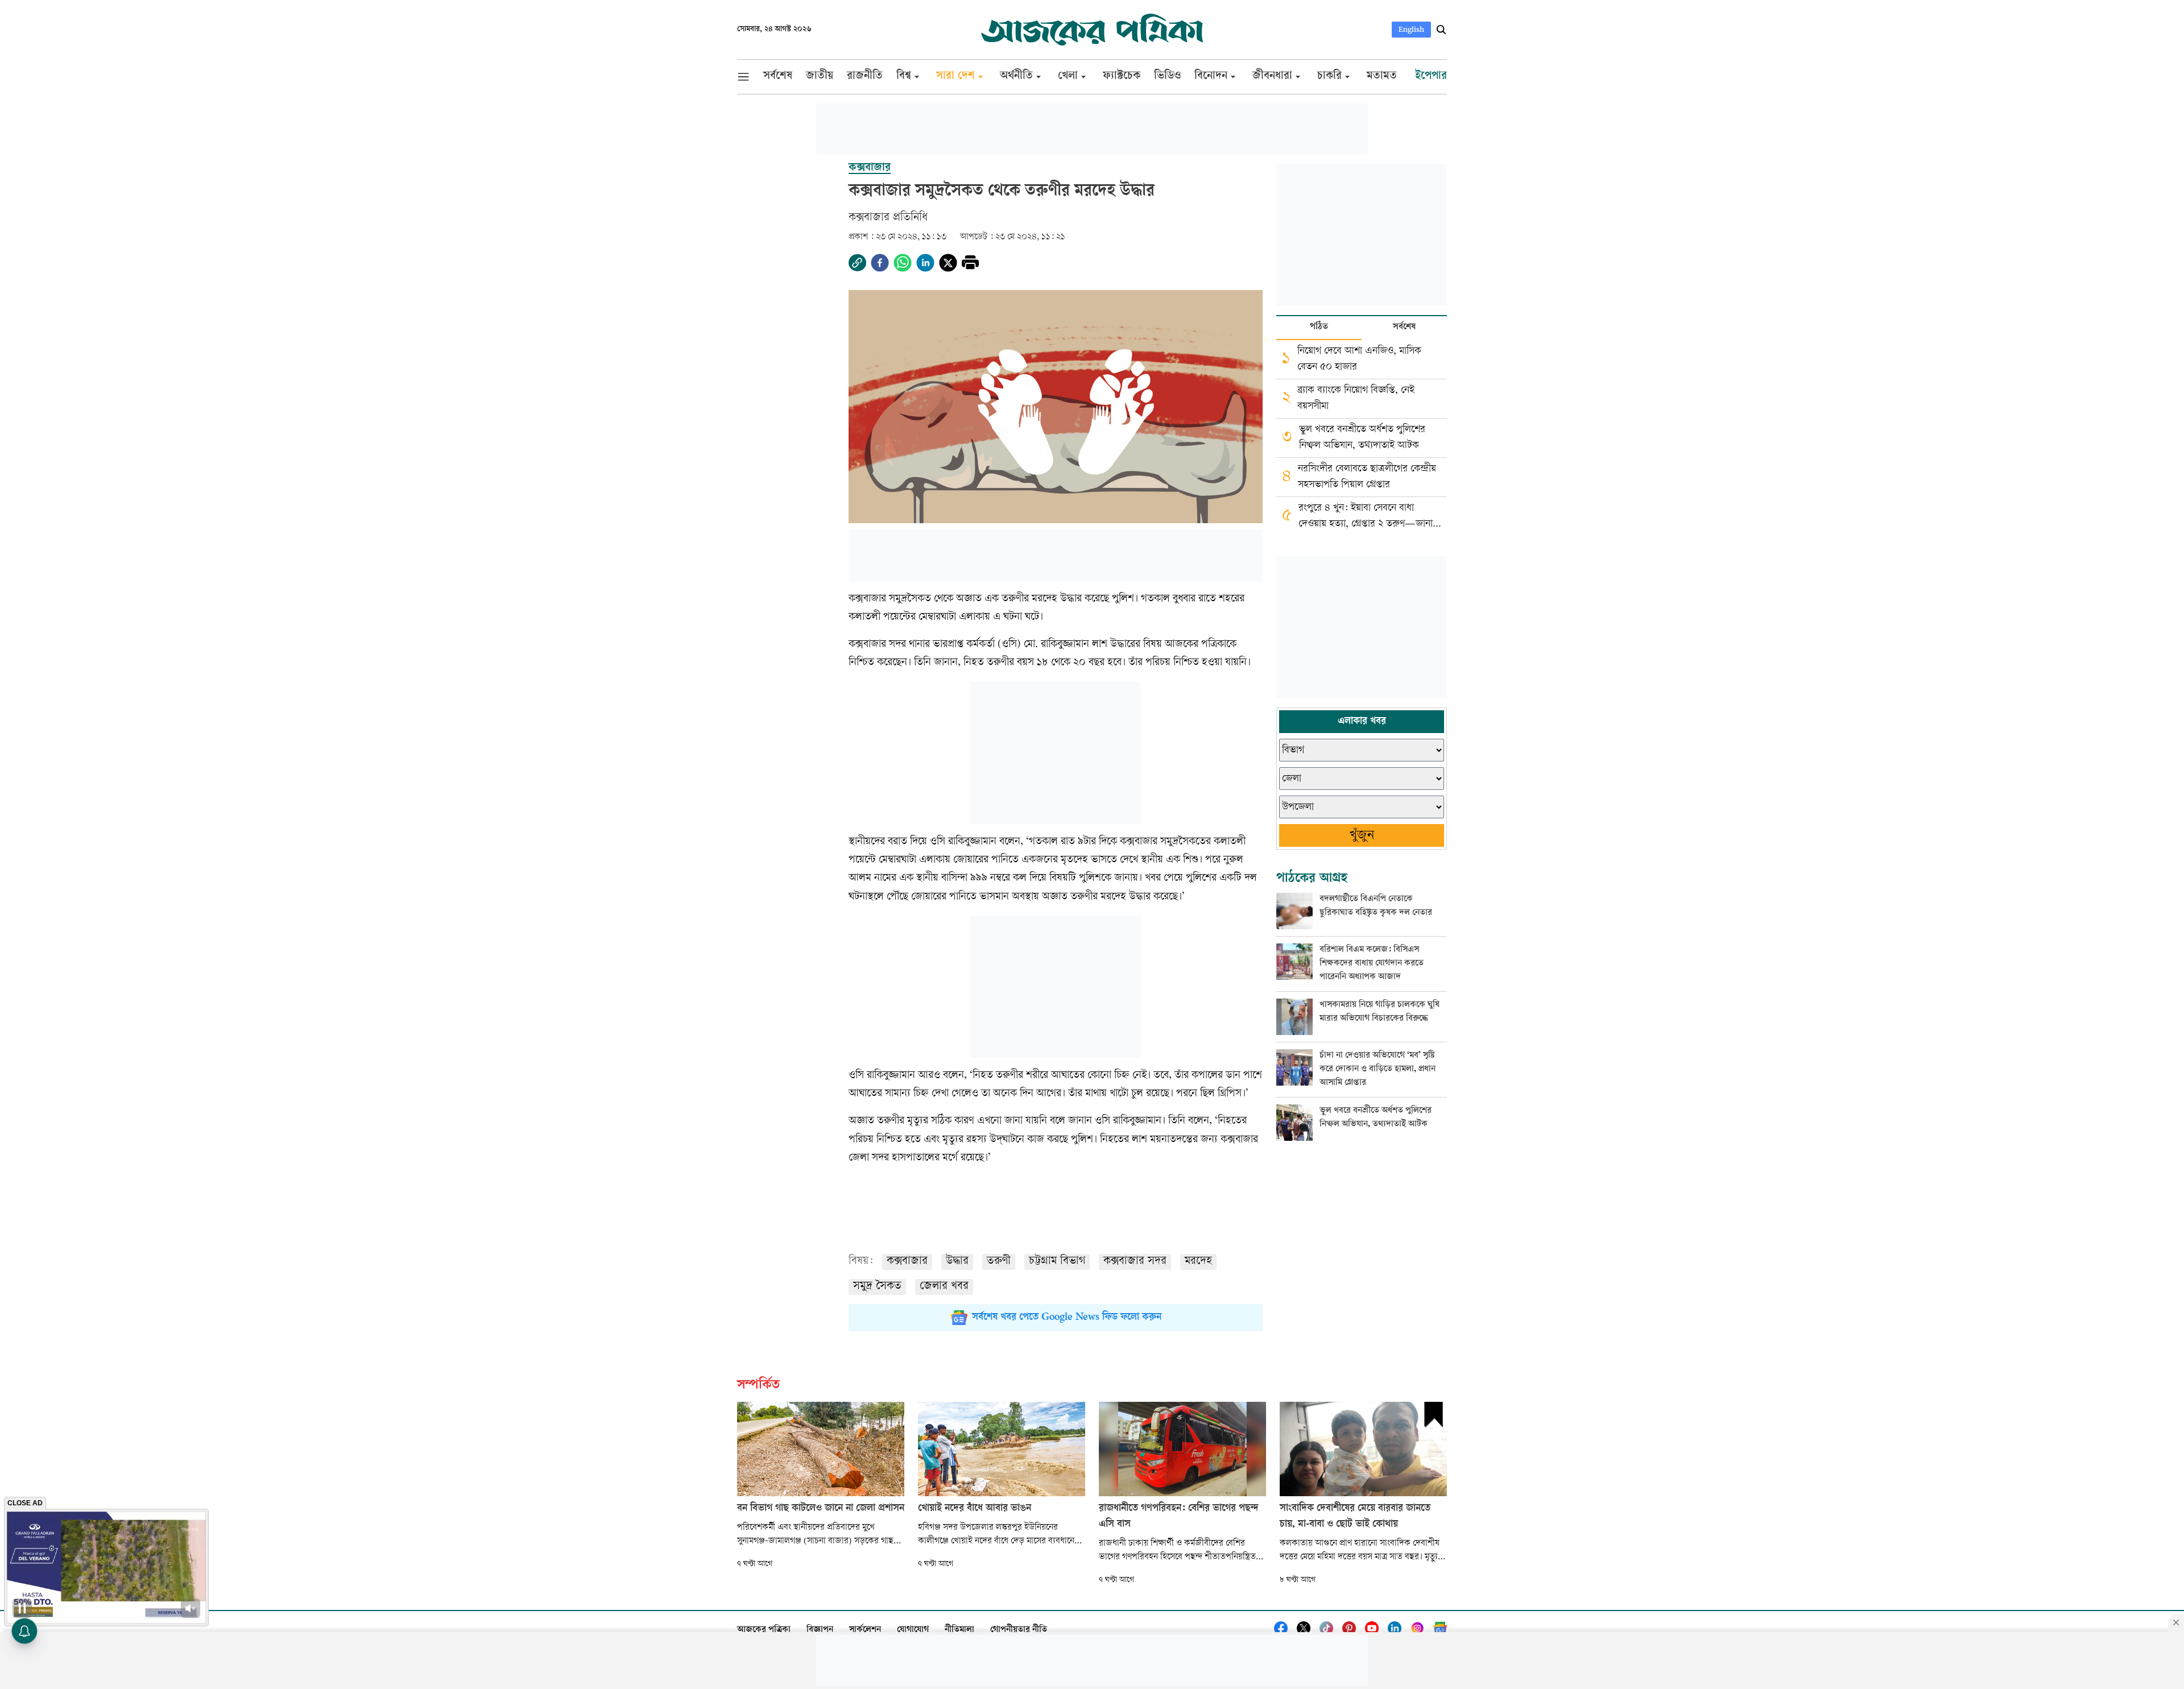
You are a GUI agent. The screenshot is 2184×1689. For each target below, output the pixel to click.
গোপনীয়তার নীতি (1019, 1630)
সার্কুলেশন (865, 1630)
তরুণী (999, 1262)
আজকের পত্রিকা (764, 1630)
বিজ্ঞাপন (820, 1630)
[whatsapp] (903, 263)
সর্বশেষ (1404, 327)
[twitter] (948, 263)
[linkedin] (925, 263)
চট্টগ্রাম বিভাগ (1057, 1262)
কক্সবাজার (907, 1262)
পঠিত (1319, 327)
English (1411, 29)
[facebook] (880, 263)
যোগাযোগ (913, 1630)
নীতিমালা (959, 1630)
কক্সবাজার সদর (1135, 1262)
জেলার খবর (944, 1287)
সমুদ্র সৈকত (877, 1287)
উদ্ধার (957, 1262)
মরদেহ (1198, 1262)
